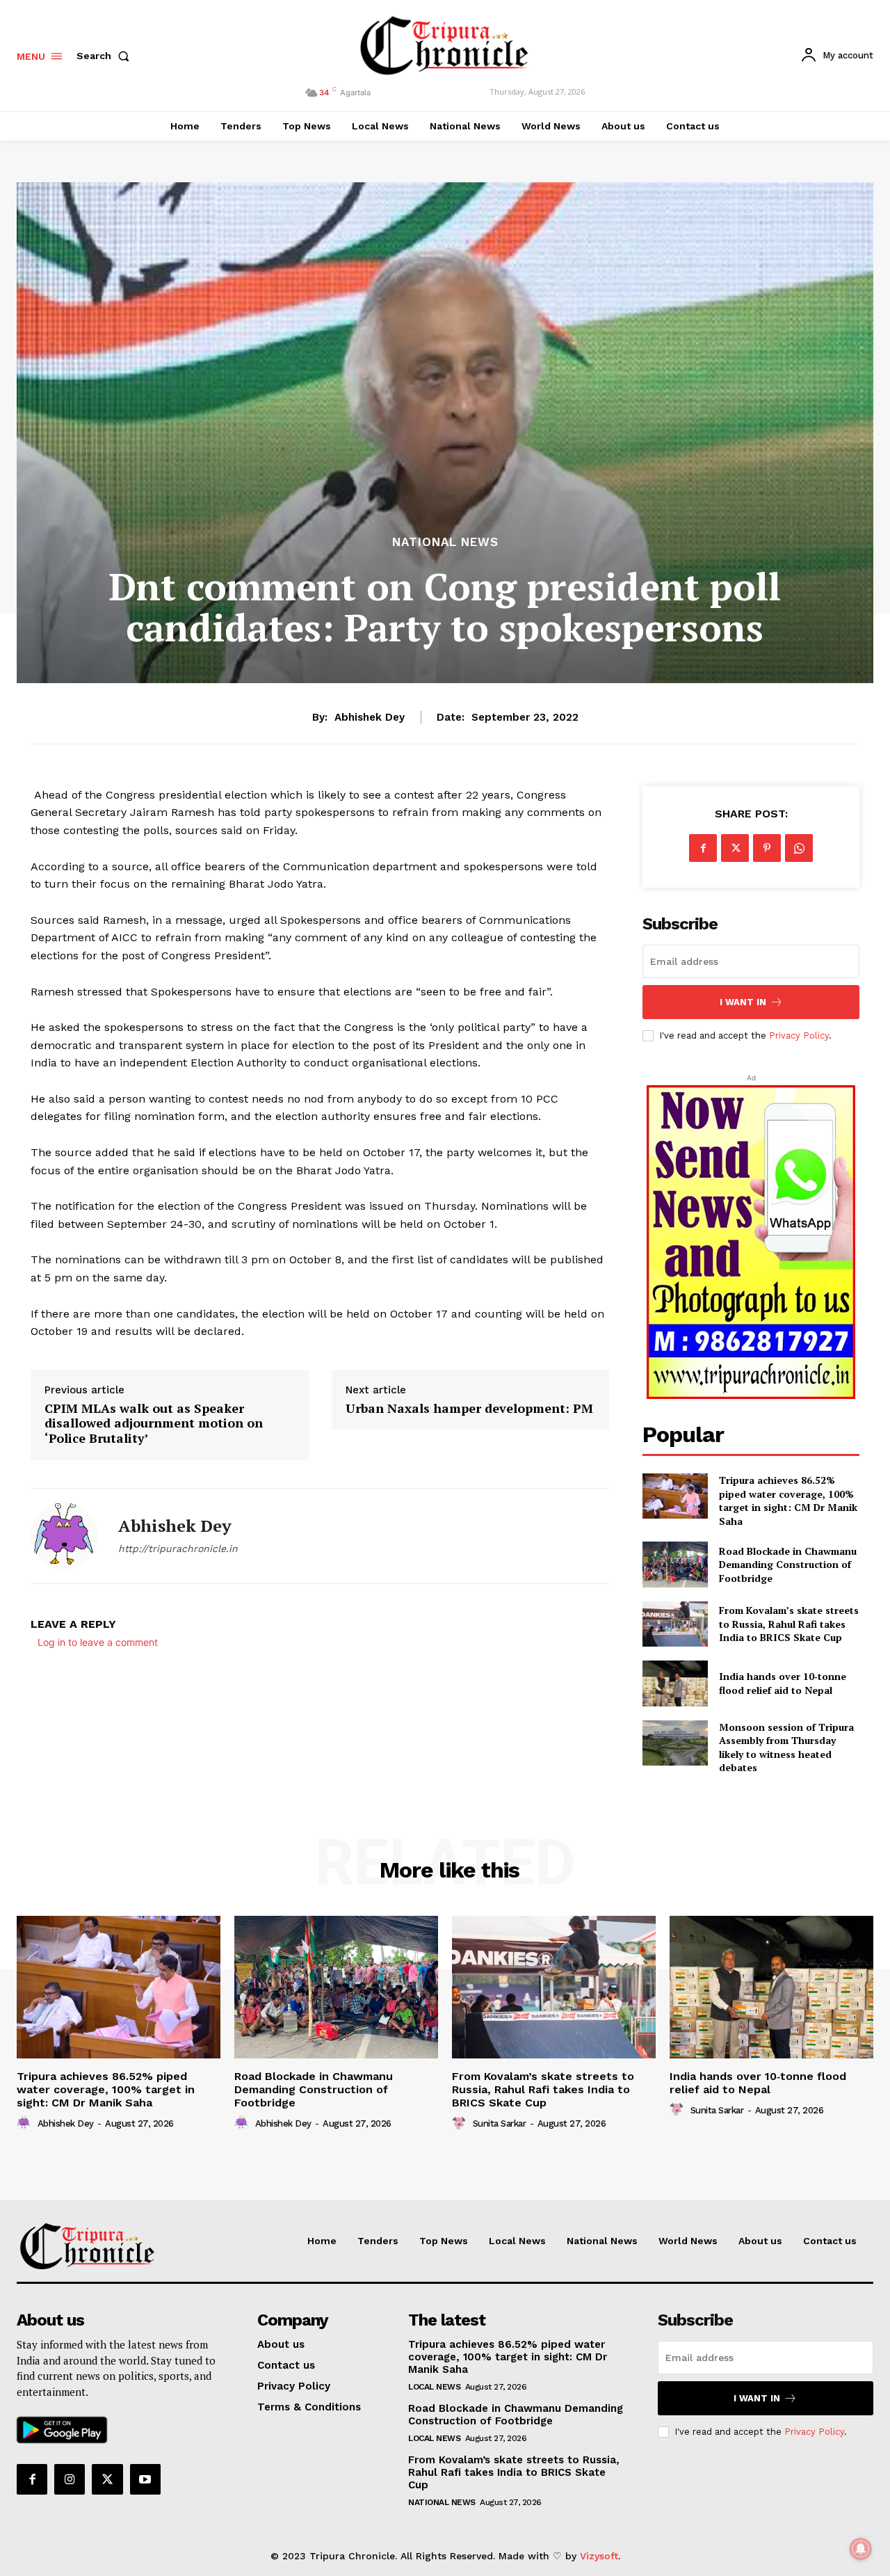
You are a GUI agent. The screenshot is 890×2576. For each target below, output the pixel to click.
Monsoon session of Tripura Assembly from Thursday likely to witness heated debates (786, 1747)
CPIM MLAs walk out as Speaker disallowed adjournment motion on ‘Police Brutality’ (154, 1424)
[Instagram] (70, 2479)
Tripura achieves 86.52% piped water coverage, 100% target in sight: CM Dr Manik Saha (788, 1501)
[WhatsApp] (799, 848)
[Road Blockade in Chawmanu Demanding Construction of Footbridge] (675, 1564)
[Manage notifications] (861, 2549)
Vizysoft (599, 2556)
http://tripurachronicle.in (178, 1549)
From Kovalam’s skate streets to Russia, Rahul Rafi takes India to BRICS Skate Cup (789, 1624)
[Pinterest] (767, 848)
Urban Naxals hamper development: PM (469, 1409)
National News (445, 542)
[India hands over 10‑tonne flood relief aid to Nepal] (675, 1683)
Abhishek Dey (370, 717)
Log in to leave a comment (98, 1642)
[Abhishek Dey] (64, 1536)
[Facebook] (703, 848)
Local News (434, 2387)
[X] (735, 848)
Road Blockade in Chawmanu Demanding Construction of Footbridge (788, 1565)
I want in (743, 1002)
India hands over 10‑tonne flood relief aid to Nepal (783, 1683)
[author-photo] (26, 2123)
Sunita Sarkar (500, 2123)
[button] (106, 56)
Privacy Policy (799, 1035)
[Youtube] (145, 2479)
